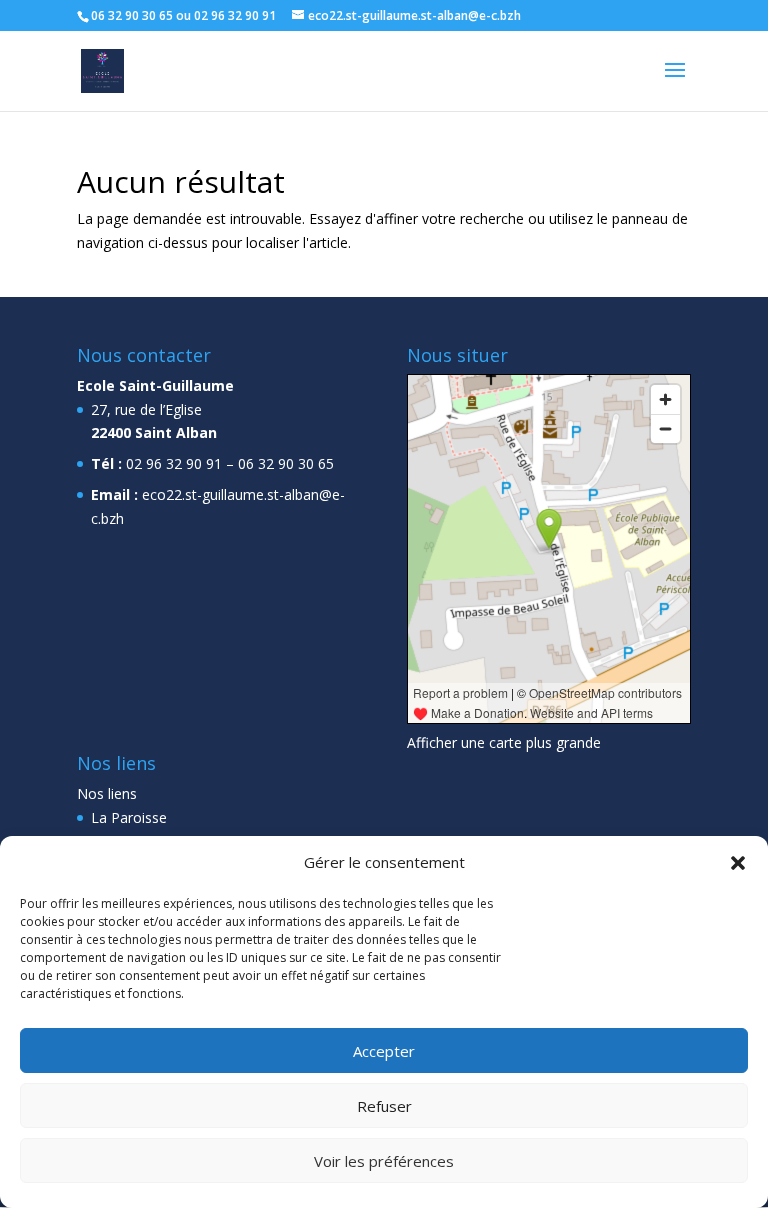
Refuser (384, 1106)
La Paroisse (129, 817)
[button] (738, 863)
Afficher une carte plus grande (504, 742)
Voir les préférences (384, 1161)
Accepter (384, 1051)
